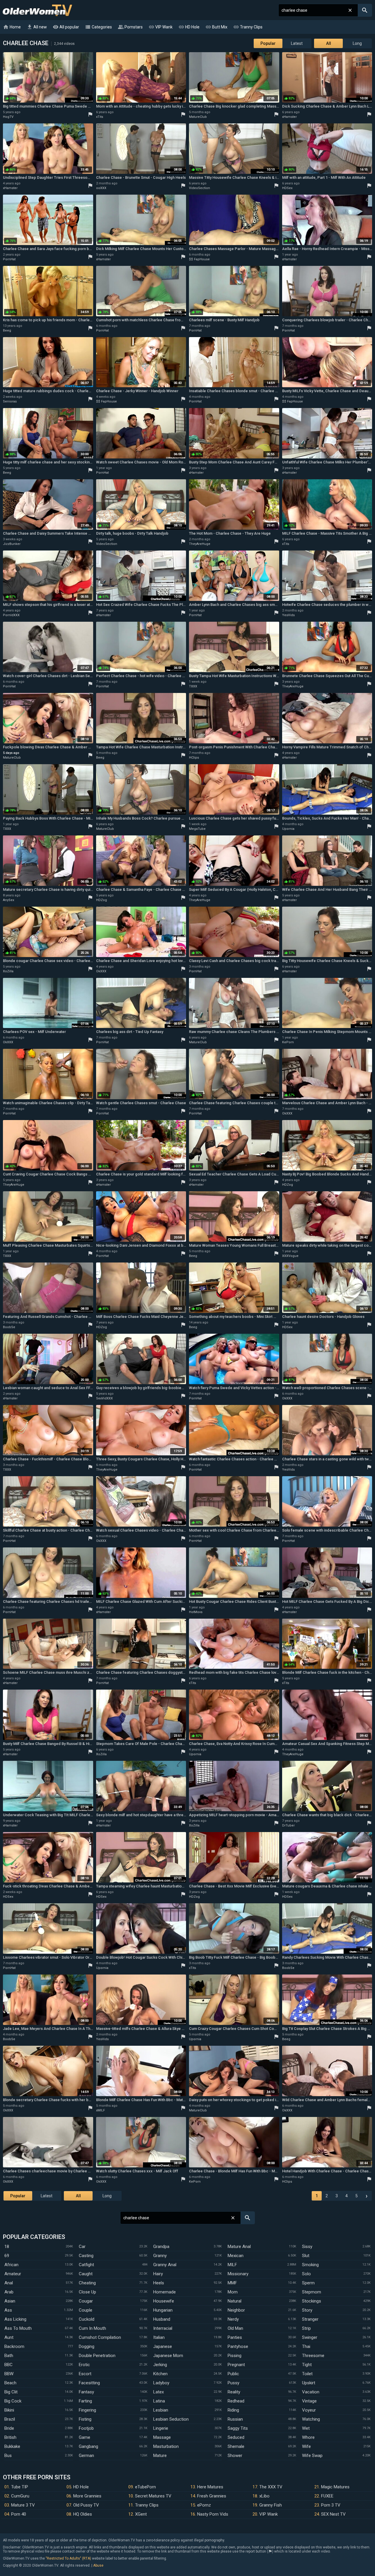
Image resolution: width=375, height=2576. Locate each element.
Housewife (164, 2301)
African (11, 2265)
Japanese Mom (168, 2356)
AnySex (8, 900)
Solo (306, 2274)
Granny (160, 2256)
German (86, 2456)
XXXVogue (290, 1256)
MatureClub (198, 117)
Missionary (238, 2274)
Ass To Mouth (18, 2328)
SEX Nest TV (333, 2514)
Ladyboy (161, 2383)
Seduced (236, 2437)
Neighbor (236, 2310)
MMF (232, 2283)
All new (37, 27)
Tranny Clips (248, 27)
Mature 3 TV (23, 2505)
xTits (100, 117)
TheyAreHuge (200, 544)
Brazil (10, 2419)
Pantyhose (238, 2346)
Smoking (310, 2265)
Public (233, 2374)
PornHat (9, 259)
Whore (308, 2437)
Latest (297, 43)
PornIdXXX (11, 615)
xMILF (100, 2110)
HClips (194, 758)
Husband (162, 2319)
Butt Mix (216, 27)
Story (307, 2310)
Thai (306, 2346)
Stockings (312, 2301)
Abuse (98, 2565)
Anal (9, 2283)
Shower (235, 2456)
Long (357, 43)
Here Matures (210, 2487)
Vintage (309, 2401)
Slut (306, 2256)
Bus (8, 2456)
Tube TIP (20, 2487)
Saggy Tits (238, 2428)
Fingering (87, 2410)
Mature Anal (239, 2247)
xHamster (289, 117)
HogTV (8, 117)
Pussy (233, 2383)
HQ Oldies (83, 2514)
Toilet (307, 2374)
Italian (159, 2337)
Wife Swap (312, 2456)
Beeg (7, 331)
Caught (86, 2274)
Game (85, 2437)
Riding (233, 2410)
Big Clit (11, 2392)
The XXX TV (271, 2487)
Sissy (307, 2247)
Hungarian (163, 2310)
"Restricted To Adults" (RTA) (68, 2558)
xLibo (264, 2496)
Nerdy (233, 2319)
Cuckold (87, 2319)
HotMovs (196, 1612)
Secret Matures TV (153, 2496)
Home (12, 27)
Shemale (236, 2446)
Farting (85, 2401)
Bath (9, 2356)
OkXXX (101, 971)
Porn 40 (19, 2514)
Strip (306, 2328)
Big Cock (13, 2401)
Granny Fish (271, 2505)
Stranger (310, 2319)
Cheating (87, 2283)
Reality (234, 2392)
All (329, 43)
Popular (268, 43)
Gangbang (88, 2446)
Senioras (10, 401)
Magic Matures (335, 2487)
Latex (158, 2392)
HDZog (102, 900)
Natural (235, 2301)
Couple (86, 2310)
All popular (66, 27)
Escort (85, 2374)
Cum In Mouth (92, 2328)
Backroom (14, 2346)
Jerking (160, 2365)
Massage (162, 2437)
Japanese (163, 2346)
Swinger (310, 2337)
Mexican (236, 2256)
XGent (141, 2514)
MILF (232, 2265)
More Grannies (87, 2496)
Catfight (86, 2265)
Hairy (158, 2274)
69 (7, 2256)
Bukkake (12, 2446)
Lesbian (161, 2410)
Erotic (84, 2365)
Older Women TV (37, 10)
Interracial (163, 2328)
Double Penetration (97, 2356)
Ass (8, 2310)
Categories (98, 27)
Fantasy (86, 2392)
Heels (159, 2283)
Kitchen (160, 2374)
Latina (159, 2401)
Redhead (236, 2401)
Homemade (165, 2292)
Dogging (87, 2346)
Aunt (9, 2337)
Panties (235, 2337)
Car (82, 2247)
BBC (8, 2365)
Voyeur (309, 2410)
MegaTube (197, 829)
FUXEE (327, 2496)
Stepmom (312, 2292)
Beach (10, 2383)
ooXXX (101, 188)
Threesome (313, 2356)
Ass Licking (15, 2319)
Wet (306, 2428)
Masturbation (166, 2446)
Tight (307, 2365)
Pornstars (130, 27)
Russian (235, 2419)
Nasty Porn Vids (213, 2514)
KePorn (288, 1042)
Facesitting (89, 2383)
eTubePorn (145, 2487)
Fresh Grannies (212, 2496)
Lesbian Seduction (171, 2419)
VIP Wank (161, 27)
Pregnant (236, 2365)
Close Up (87, 2292)
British (10, 2437)
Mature (160, 2456)
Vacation (311, 2392)
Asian (10, 2301)
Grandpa (161, 2247)
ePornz (204, 2505)
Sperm (308, 2283)
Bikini (9, 2410)
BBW (9, 2374)
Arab (9, 2292)
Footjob (86, 2428)
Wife (306, 2446)
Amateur (13, 2274)
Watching (311, 2419)
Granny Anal (165, 2265)
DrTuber (288, 1825)
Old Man (235, 2328)
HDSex (287, 188)
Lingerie (161, 2428)
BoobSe (9, 1327)
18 (7, 2247)
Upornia (288, 829)
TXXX (193, 686)
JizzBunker (12, 544)
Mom (233, 2292)
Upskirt (309, 2383)
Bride (9, 2428)
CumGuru (20, 2496)
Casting (86, 2256)
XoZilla (8, 971)
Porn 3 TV (331, 2505)
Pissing (235, 2356)
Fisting (85, 2419)
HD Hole (189, 27)
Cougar (86, 2301)
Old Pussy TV (86, 2505)
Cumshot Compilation (100, 2337)
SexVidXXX (104, 1398)
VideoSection (200, 188)
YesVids (288, 615)
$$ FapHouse (199, 259)
